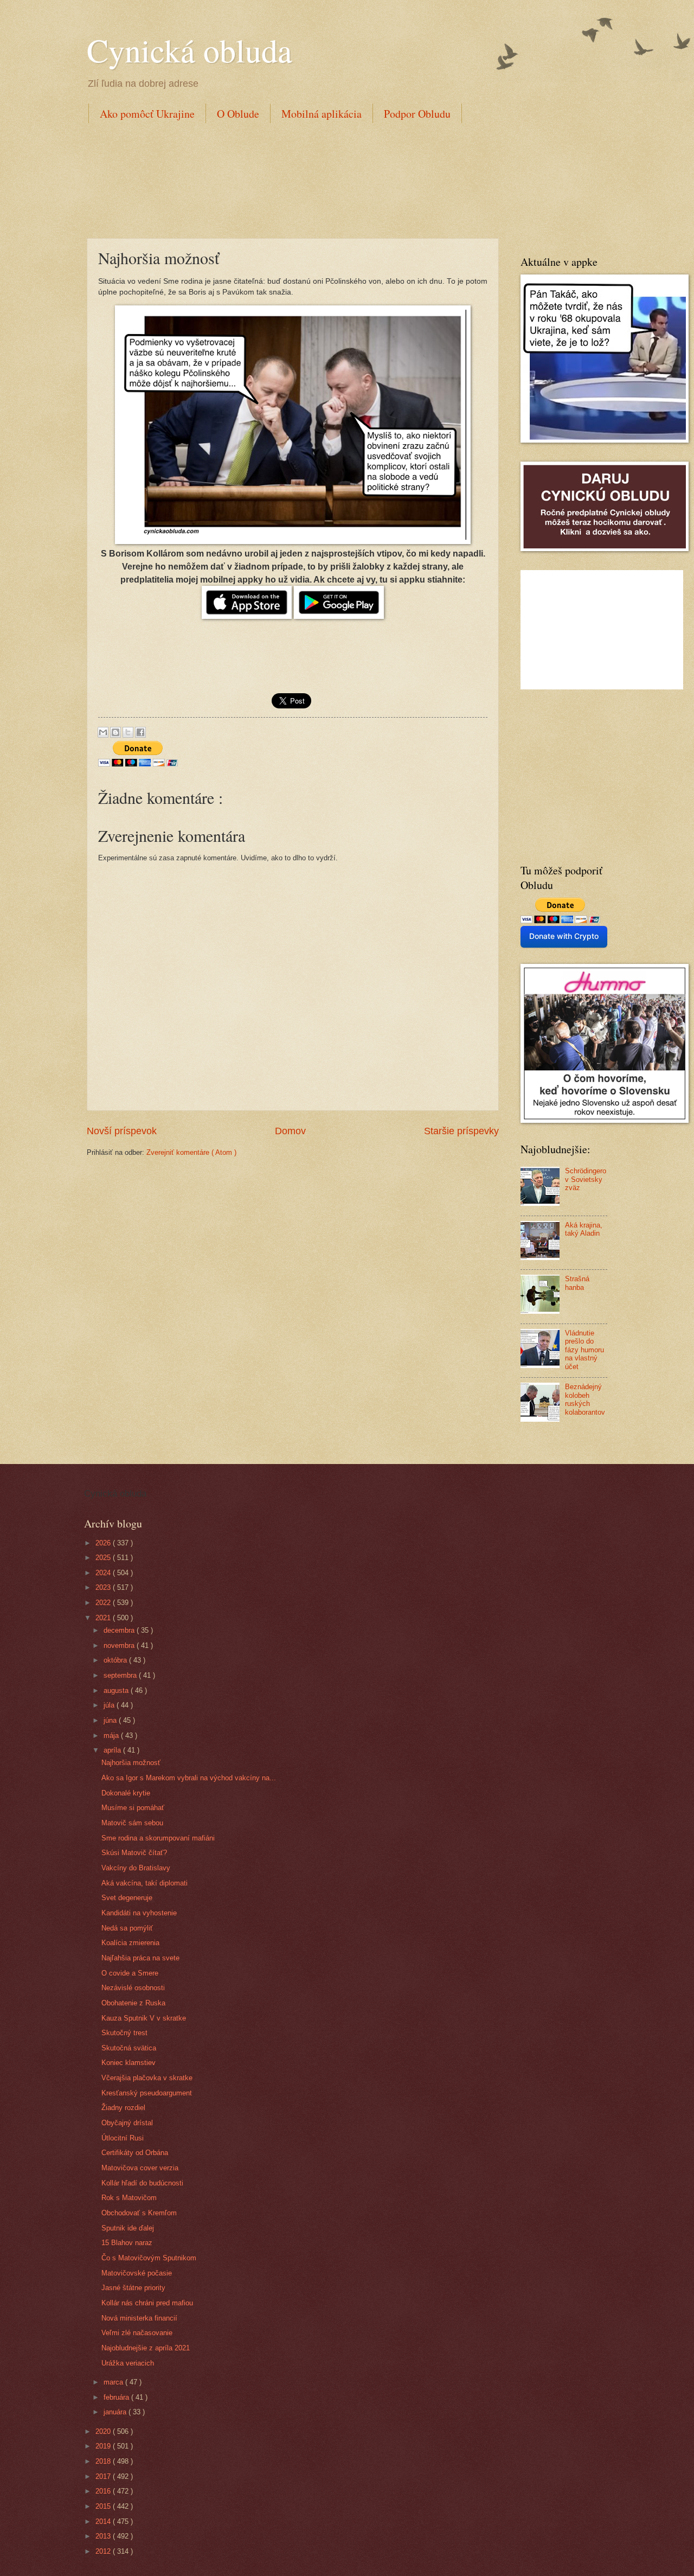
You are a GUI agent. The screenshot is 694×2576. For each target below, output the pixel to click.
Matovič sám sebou (132, 1823)
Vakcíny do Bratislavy (136, 1868)
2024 (104, 1573)
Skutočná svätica (129, 2048)
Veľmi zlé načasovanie (137, 2333)
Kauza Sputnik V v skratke (144, 2018)
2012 (104, 2551)
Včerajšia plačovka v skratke (147, 2078)
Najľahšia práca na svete (140, 1958)
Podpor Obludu (417, 114)
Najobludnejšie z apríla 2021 (146, 2348)
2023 (104, 1587)
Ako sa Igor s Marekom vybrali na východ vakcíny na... (189, 1778)
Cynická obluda (189, 50)
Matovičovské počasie (137, 2273)
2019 (104, 2446)
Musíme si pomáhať (133, 1808)
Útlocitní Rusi (123, 2138)
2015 (104, 2506)
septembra (121, 1675)
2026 (104, 1543)
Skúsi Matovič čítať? (134, 1853)
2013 (104, 2536)
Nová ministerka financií (139, 2318)
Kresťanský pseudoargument (147, 2093)
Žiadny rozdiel (123, 2108)
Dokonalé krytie (126, 1793)
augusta (117, 1690)
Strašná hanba (577, 1283)
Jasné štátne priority (133, 2288)
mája (112, 1736)
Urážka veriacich (128, 2363)
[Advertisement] (284, 178)
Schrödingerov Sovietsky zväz (586, 1179)
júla (110, 1705)
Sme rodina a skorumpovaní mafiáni (158, 1838)
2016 (104, 2491)
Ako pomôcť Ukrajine (147, 114)
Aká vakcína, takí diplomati (144, 1883)
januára (116, 2412)
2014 (104, 2521)
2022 (104, 1603)
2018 (104, 2461)
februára (117, 2397)
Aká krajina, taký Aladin (584, 1229)
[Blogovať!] (115, 732)
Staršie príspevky (461, 1131)
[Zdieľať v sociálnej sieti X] (128, 732)
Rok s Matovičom (129, 2198)
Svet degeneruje (127, 1898)
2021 (104, 1618)
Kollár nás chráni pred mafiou (147, 2303)
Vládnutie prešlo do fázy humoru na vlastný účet (584, 1350)
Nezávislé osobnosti (133, 1988)
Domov (290, 1131)
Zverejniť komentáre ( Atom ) (191, 1152)
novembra (120, 1645)
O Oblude (238, 114)
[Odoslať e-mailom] (103, 732)
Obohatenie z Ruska (133, 2003)
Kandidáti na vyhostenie (139, 1913)
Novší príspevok (122, 1131)
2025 (104, 1558)
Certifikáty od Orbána (135, 2153)
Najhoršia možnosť (131, 1763)
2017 (104, 2476)
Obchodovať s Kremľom (139, 2213)
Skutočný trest (124, 2033)
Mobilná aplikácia (322, 114)
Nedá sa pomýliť (127, 1928)
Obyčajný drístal (127, 2123)
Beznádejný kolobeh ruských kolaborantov (585, 1399)
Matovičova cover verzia (140, 2168)
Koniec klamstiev (128, 2063)
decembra (120, 1630)
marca (114, 2382)
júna (111, 1720)
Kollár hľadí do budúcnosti (142, 2183)
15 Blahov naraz (127, 2243)
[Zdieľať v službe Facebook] (140, 732)
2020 (104, 2431)
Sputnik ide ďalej (128, 2228)
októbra (116, 1660)
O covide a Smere (130, 1973)
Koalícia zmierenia (130, 1943)
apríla (113, 1750)
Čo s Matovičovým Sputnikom (149, 2258)
